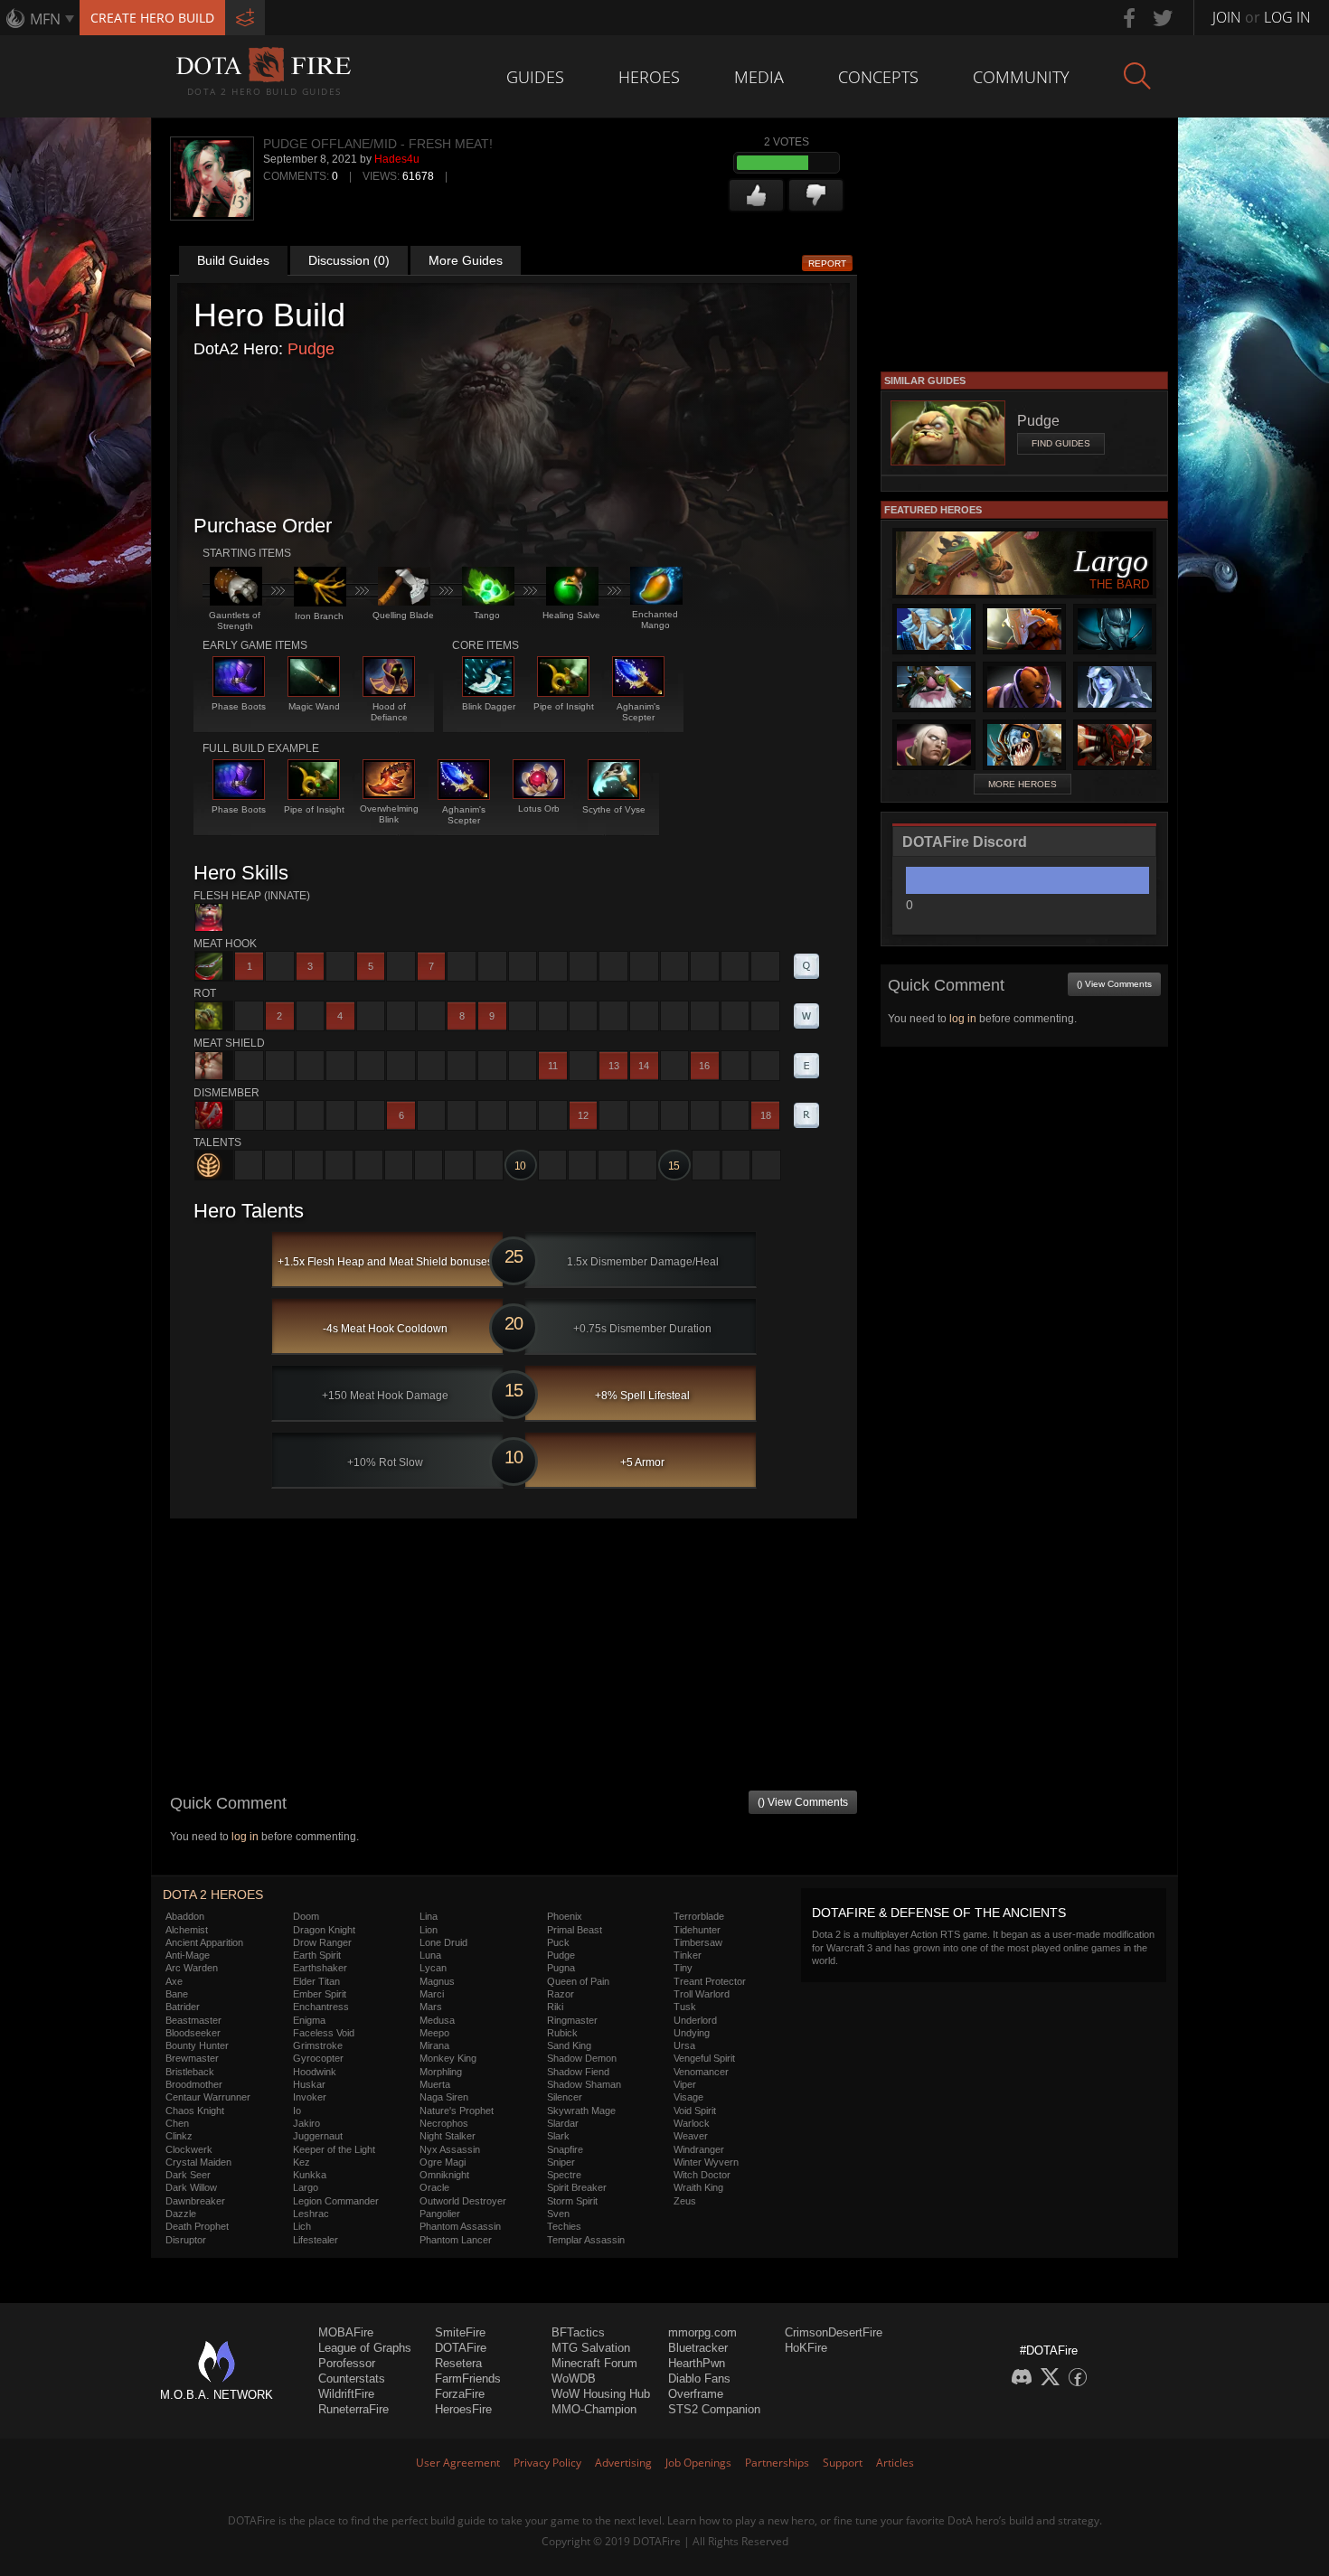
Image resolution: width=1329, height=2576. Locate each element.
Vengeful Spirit (704, 2058)
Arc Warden (192, 1968)
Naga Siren (444, 2097)
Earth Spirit (317, 1955)
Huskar (309, 2084)
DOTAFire (461, 2348)
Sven (558, 2214)
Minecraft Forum (594, 2363)
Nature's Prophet (457, 2111)
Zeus (685, 2201)
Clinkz (179, 2136)
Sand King (569, 2045)
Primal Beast (575, 1930)
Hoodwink (315, 2072)
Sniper (561, 2162)
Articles (895, 2463)
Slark (558, 2136)
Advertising (623, 2463)
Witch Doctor (702, 2175)
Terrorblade (699, 1916)
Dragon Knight (324, 1930)
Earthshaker (320, 1968)
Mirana (434, 2045)
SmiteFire (460, 2332)
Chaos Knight (195, 2111)
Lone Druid (443, 1942)
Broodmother (194, 2084)
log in (245, 1837)
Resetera (458, 2363)
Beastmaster (193, 2020)
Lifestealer (316, 2240)
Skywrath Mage (581, 2111)
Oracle (434, 2187)
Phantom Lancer (456, 2240)
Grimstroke (318, 2045)
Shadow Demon (582, 2058)
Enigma (309, 2020)
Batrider (183, 2007)
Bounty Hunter (197, 2045)
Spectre (564, 2175)
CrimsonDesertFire (834, 2332)
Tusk (685, 2007)
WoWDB (574, 2379)
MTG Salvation (591, 2348)
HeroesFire (463, 2409)
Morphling (441, 2072)
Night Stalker (448, 2136)
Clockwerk (189, 2149)
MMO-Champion (594, 2409)
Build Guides (233, 260)
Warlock (692, 2123)
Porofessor (347, 2363)
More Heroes (1023, 784)
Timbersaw (698, 1942)
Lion (429, 1930)
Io (297, 2111)
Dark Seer (188, 2175)
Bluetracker (698, 2348)
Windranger (699, 2149)
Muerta (435, 2084)
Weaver (691, 2136)
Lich (302, 2226)
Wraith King (698, 2187)
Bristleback (190, 2072)
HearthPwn (697, 2363)
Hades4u (397, 159)
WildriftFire (346, 2394)
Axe (174, 1981)
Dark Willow (191, 2187)
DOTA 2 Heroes (213, 1894)
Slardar (563, 2123)
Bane (177, 1994)
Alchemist (187, 1930)
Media (759, 77)
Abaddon (185, 1916)
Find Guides (1061, 443)
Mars (431, 2007)
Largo (306, 2187)
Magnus (437, 1981)
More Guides (466, 260)
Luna (430, 1955)
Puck (558, 1942)
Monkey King (448, 2058)
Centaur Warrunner (208, 2097)
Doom (306, 1916)
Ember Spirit (320, 1994)
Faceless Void (324, 2033)
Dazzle (181, 2214)
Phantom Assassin (460, 2226)
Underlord (695, 2020)
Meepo (434, 2033)
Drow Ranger (322, 1942)
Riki (555, 2007)
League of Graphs (365, 2348)
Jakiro (306, 2123)
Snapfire (565, 2149)
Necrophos (444, 2123)
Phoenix (565, 1916)
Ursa (684, 2045)
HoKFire (806, 2348)
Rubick (562, 2033)
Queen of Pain (578, 1981)
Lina (429, 1916)
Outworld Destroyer (463, 2201)
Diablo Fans (699, 2379)
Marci (432, 1994)
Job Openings (698, 2463)
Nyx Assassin (450, 2149)
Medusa (437, 2020)
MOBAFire (346, 2332)
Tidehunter (697, 1930)
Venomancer (701, 2072)
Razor (561, 1994)
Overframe (696, 2394)
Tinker (688, 1955)
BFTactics (578, 2332)
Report (827, 263)
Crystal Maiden (198, 2162)
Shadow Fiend (578, 2072)
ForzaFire (460, 2394)
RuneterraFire (353, 2409)
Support (843, 2463)
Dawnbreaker (195, 2201)
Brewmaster (192, 2058)
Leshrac (311, 2214)
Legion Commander (336, 2201)
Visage (688, 2097)
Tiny (683, 1968)
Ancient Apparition (204, 1942)
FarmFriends (468, 2379)
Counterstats (352, 2379)
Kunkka (310, 2175)
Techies (564, 2226)
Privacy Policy (547, 2463)
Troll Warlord (702, 1994)
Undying (692, 2033)
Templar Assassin (586, 2240)
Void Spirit (695, 2111)
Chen (177, 2123)
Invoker (310, 2097)
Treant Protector (710, 1981)
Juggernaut (318, 2136)
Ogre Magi (443, 2162)
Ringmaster (572, 2020)
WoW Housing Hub (601, 2394)
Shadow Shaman (584, 2084)
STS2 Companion (714, 2409)
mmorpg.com (702, 2332)
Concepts (878, 77)
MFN (45, 19)
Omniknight (444, 2175)
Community (1021, 77)
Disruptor (186, 2240)
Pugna (561, 1968)
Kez (302, 2162)
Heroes (649, 77)
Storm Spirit (572, 2201)
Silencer (565, 2097)
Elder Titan (316, 1981)
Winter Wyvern (706, 2162)
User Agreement (458, 2463)
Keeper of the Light (334, 2149)
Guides (535, 77)
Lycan (433, 1968)
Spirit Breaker (577, 2187)
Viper (685, 2084)
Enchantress (321, 2007)
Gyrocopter (318, 2058)
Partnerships (777, 2463)
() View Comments (803, 1802)
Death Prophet (197, 2226)
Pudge (311, 349)
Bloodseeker (193, 2033)
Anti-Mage (188, 1955)
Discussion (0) (349, 260)
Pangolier (440, 2214)
